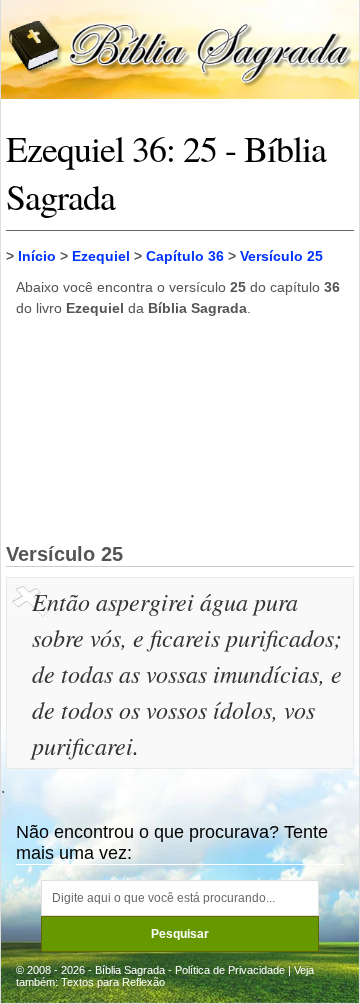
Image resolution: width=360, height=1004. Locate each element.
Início (37, 256)
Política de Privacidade (230, 970)
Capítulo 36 (185, 256)
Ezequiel (101, 256)
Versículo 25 (281, 256)
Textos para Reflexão (113, 982)
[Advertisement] (180, 429)
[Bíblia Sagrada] (180, 48)
